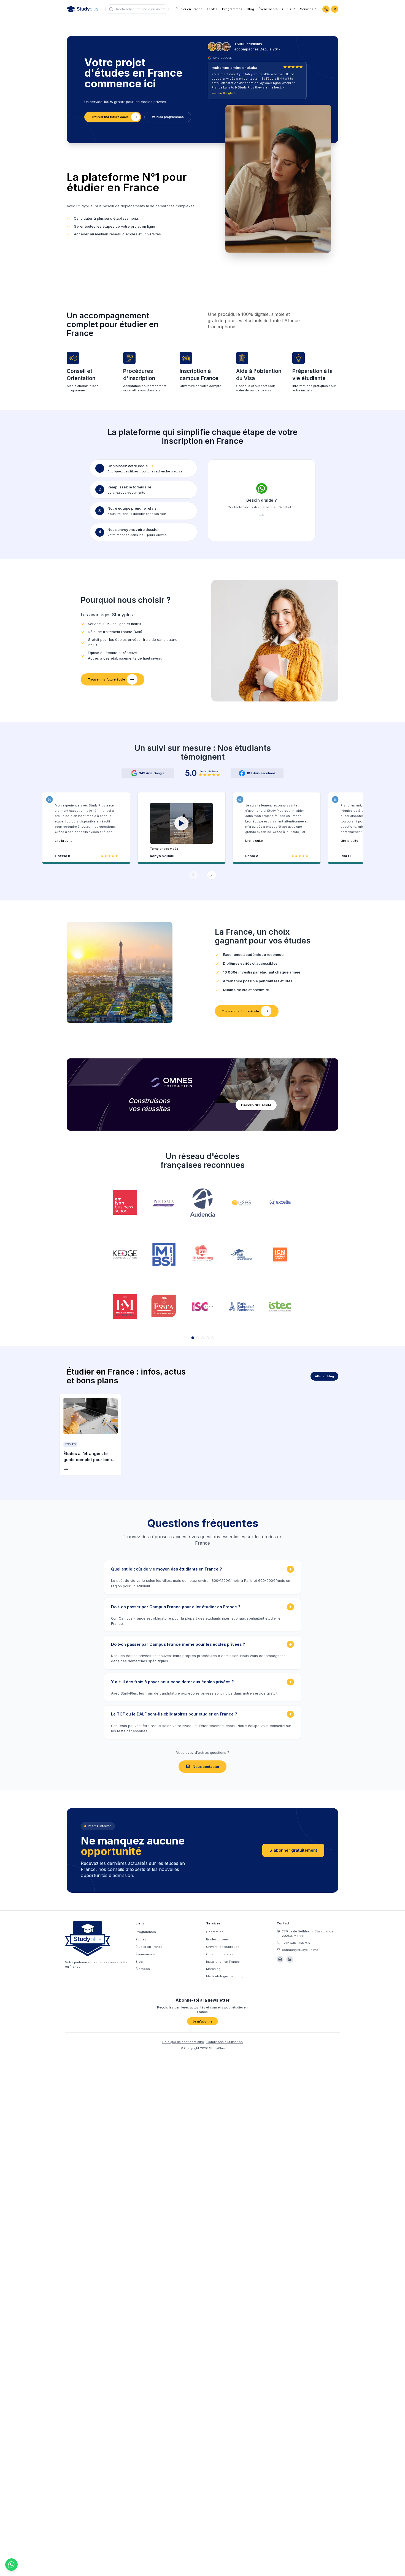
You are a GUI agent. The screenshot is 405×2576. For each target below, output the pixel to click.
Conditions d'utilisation (225, 2042)
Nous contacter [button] (206, 1767)
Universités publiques (223, 1947)
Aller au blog (324, 1376)
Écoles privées (218, 1939)
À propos (143, 1969)
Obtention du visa (220, 1954)
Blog (250, 9)
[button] (182, 827)
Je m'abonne (202, 2021)
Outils (287, 9)
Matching (213, 1969)
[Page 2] (198, 1338)
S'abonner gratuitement (293, 1850)
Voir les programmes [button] (168, 117)
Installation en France (223, 1962)
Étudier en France (189, 9)
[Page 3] (202, 1338)
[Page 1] (193, 1338)
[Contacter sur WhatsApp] (326, 9)
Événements (268, 9)
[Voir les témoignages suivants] (212, 875)
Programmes (232, 9)
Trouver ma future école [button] (110, 117)
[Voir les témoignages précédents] (193, 875)
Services (307, 9)
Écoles (212, 9)
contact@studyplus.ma (300, 1950)
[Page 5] (212, 1338)
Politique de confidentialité (183, 2042)
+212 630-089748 (296, 1943)
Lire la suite (64, 841)
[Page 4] (207, 1338)
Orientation (215, 1932)
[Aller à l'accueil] (82, 9)
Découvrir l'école (256, 1105)
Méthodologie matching (225, 1976)
